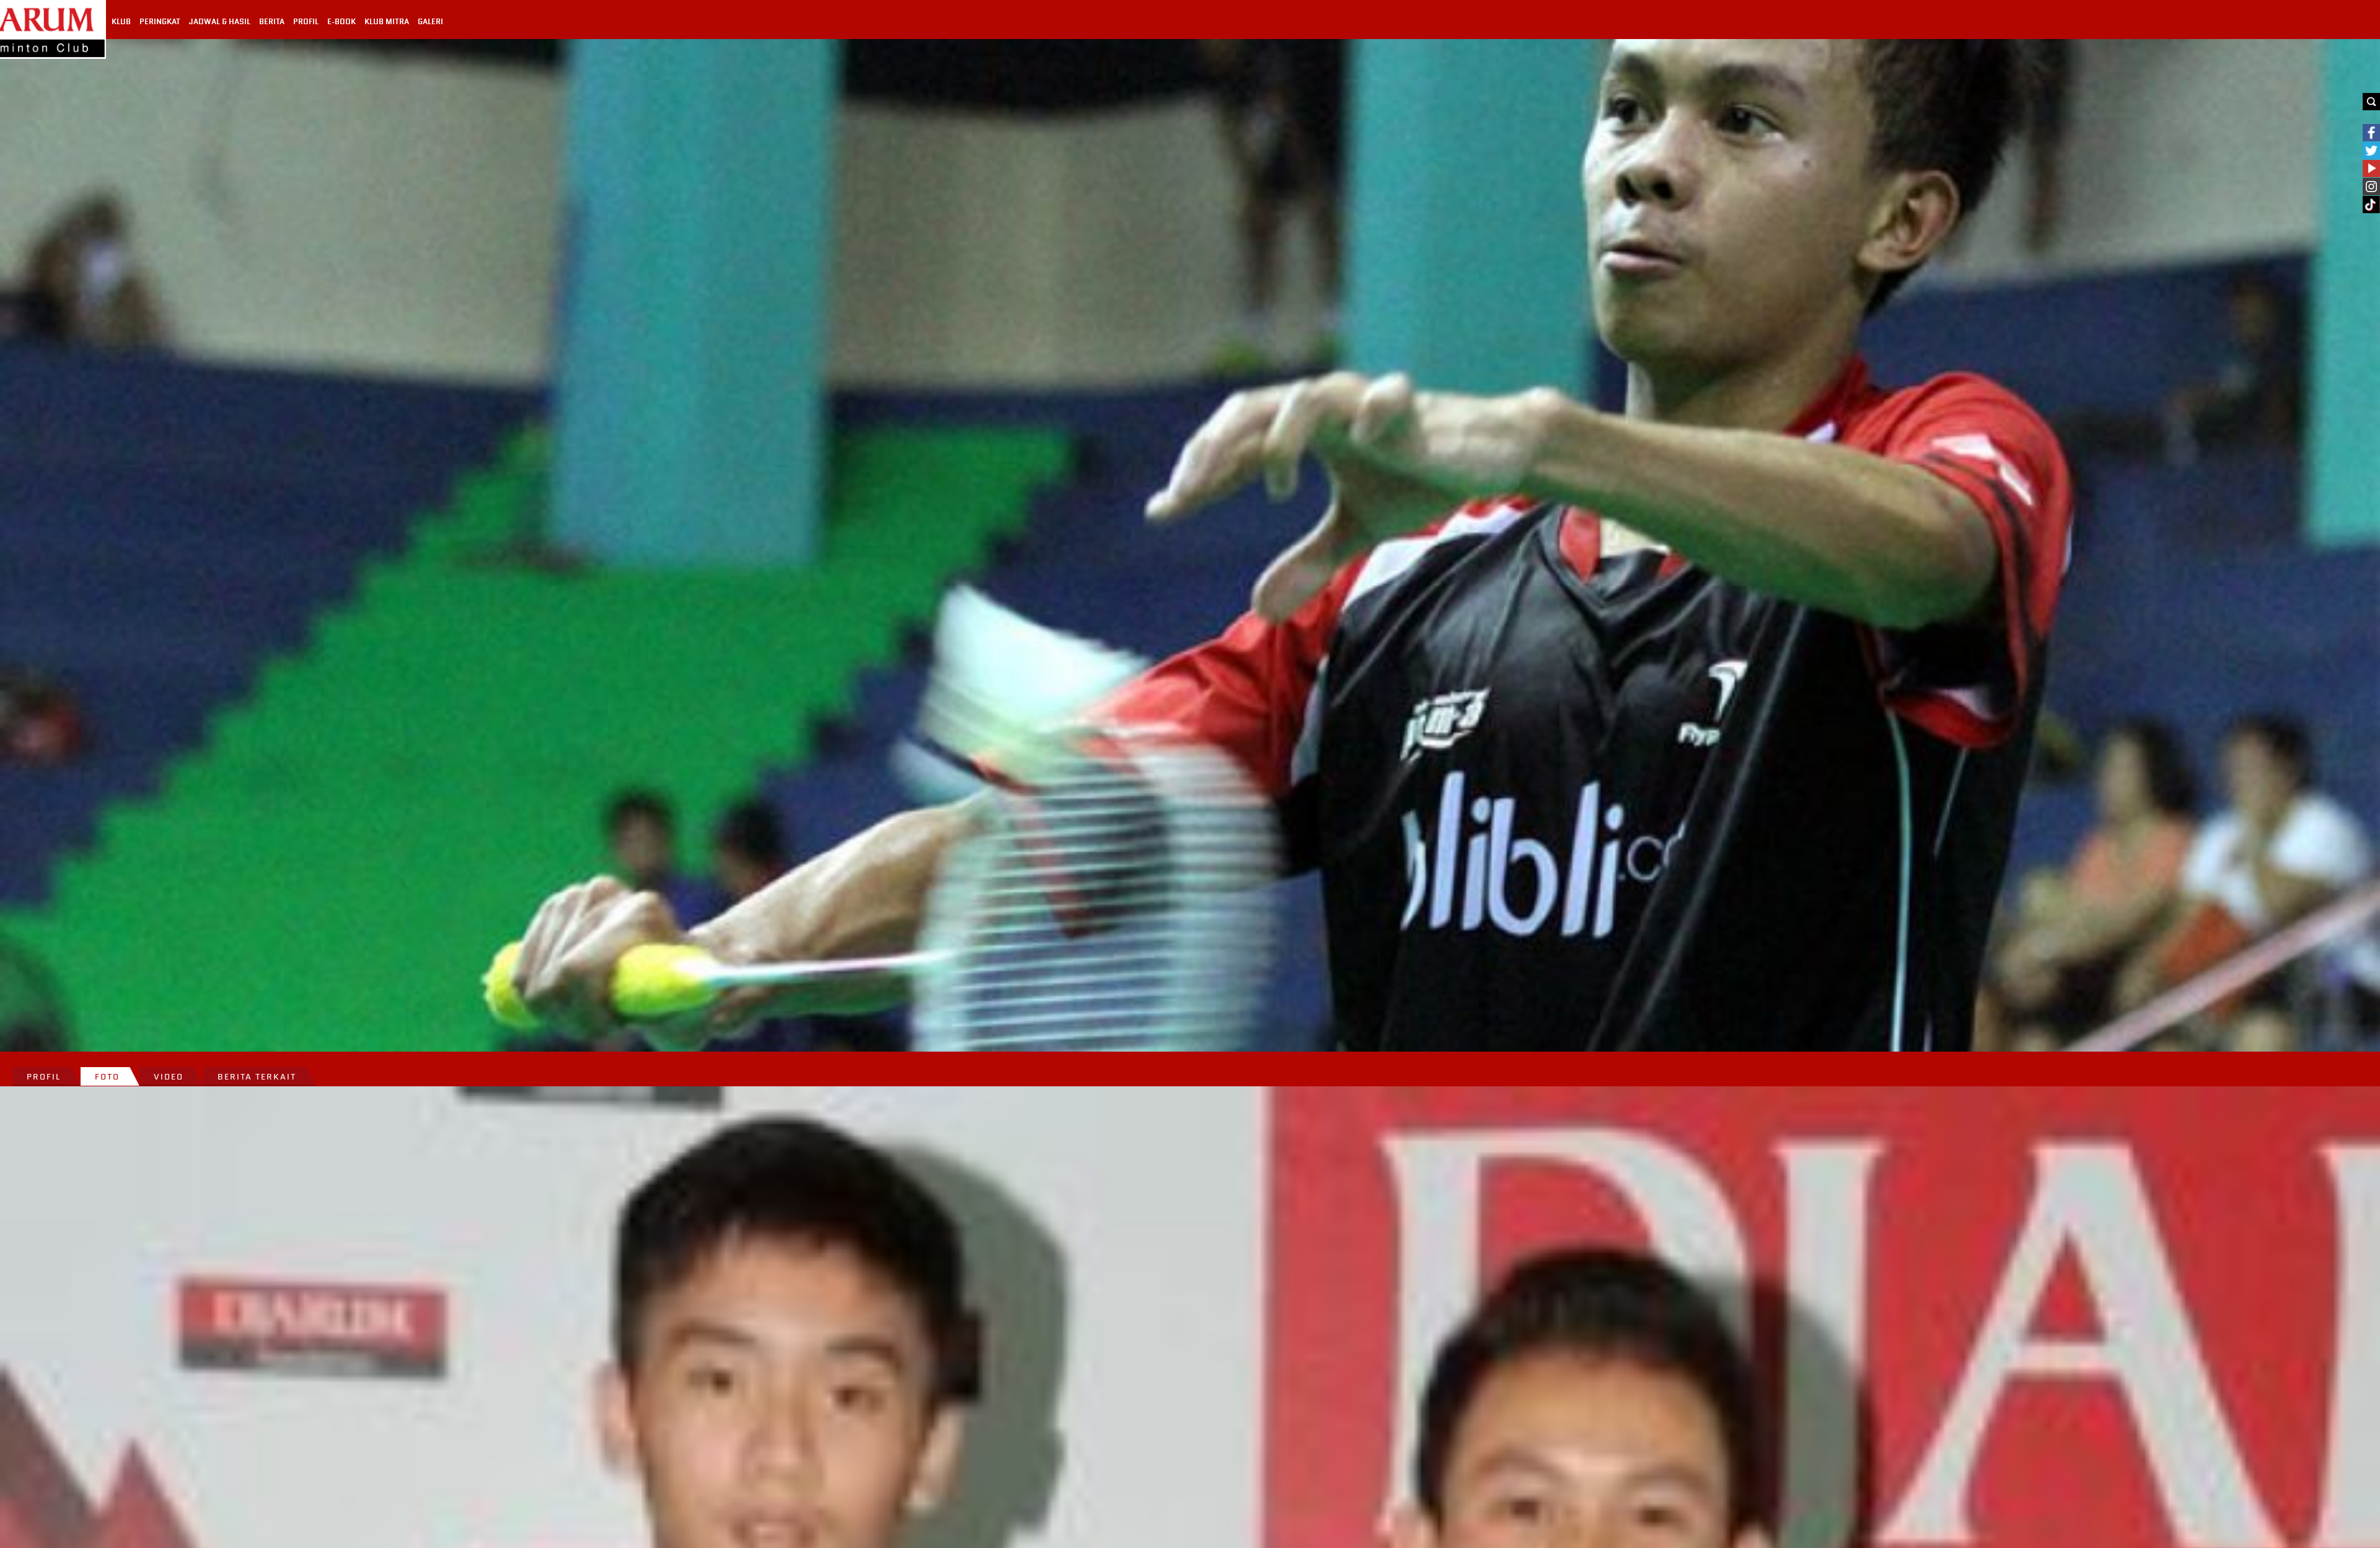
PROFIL (306, 22)
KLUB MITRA (387, 22)
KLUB (121, 22)
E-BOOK (342, 22)
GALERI (430, 22)
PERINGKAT (160, 22)
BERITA (272, 22)
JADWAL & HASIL (220, 22)
